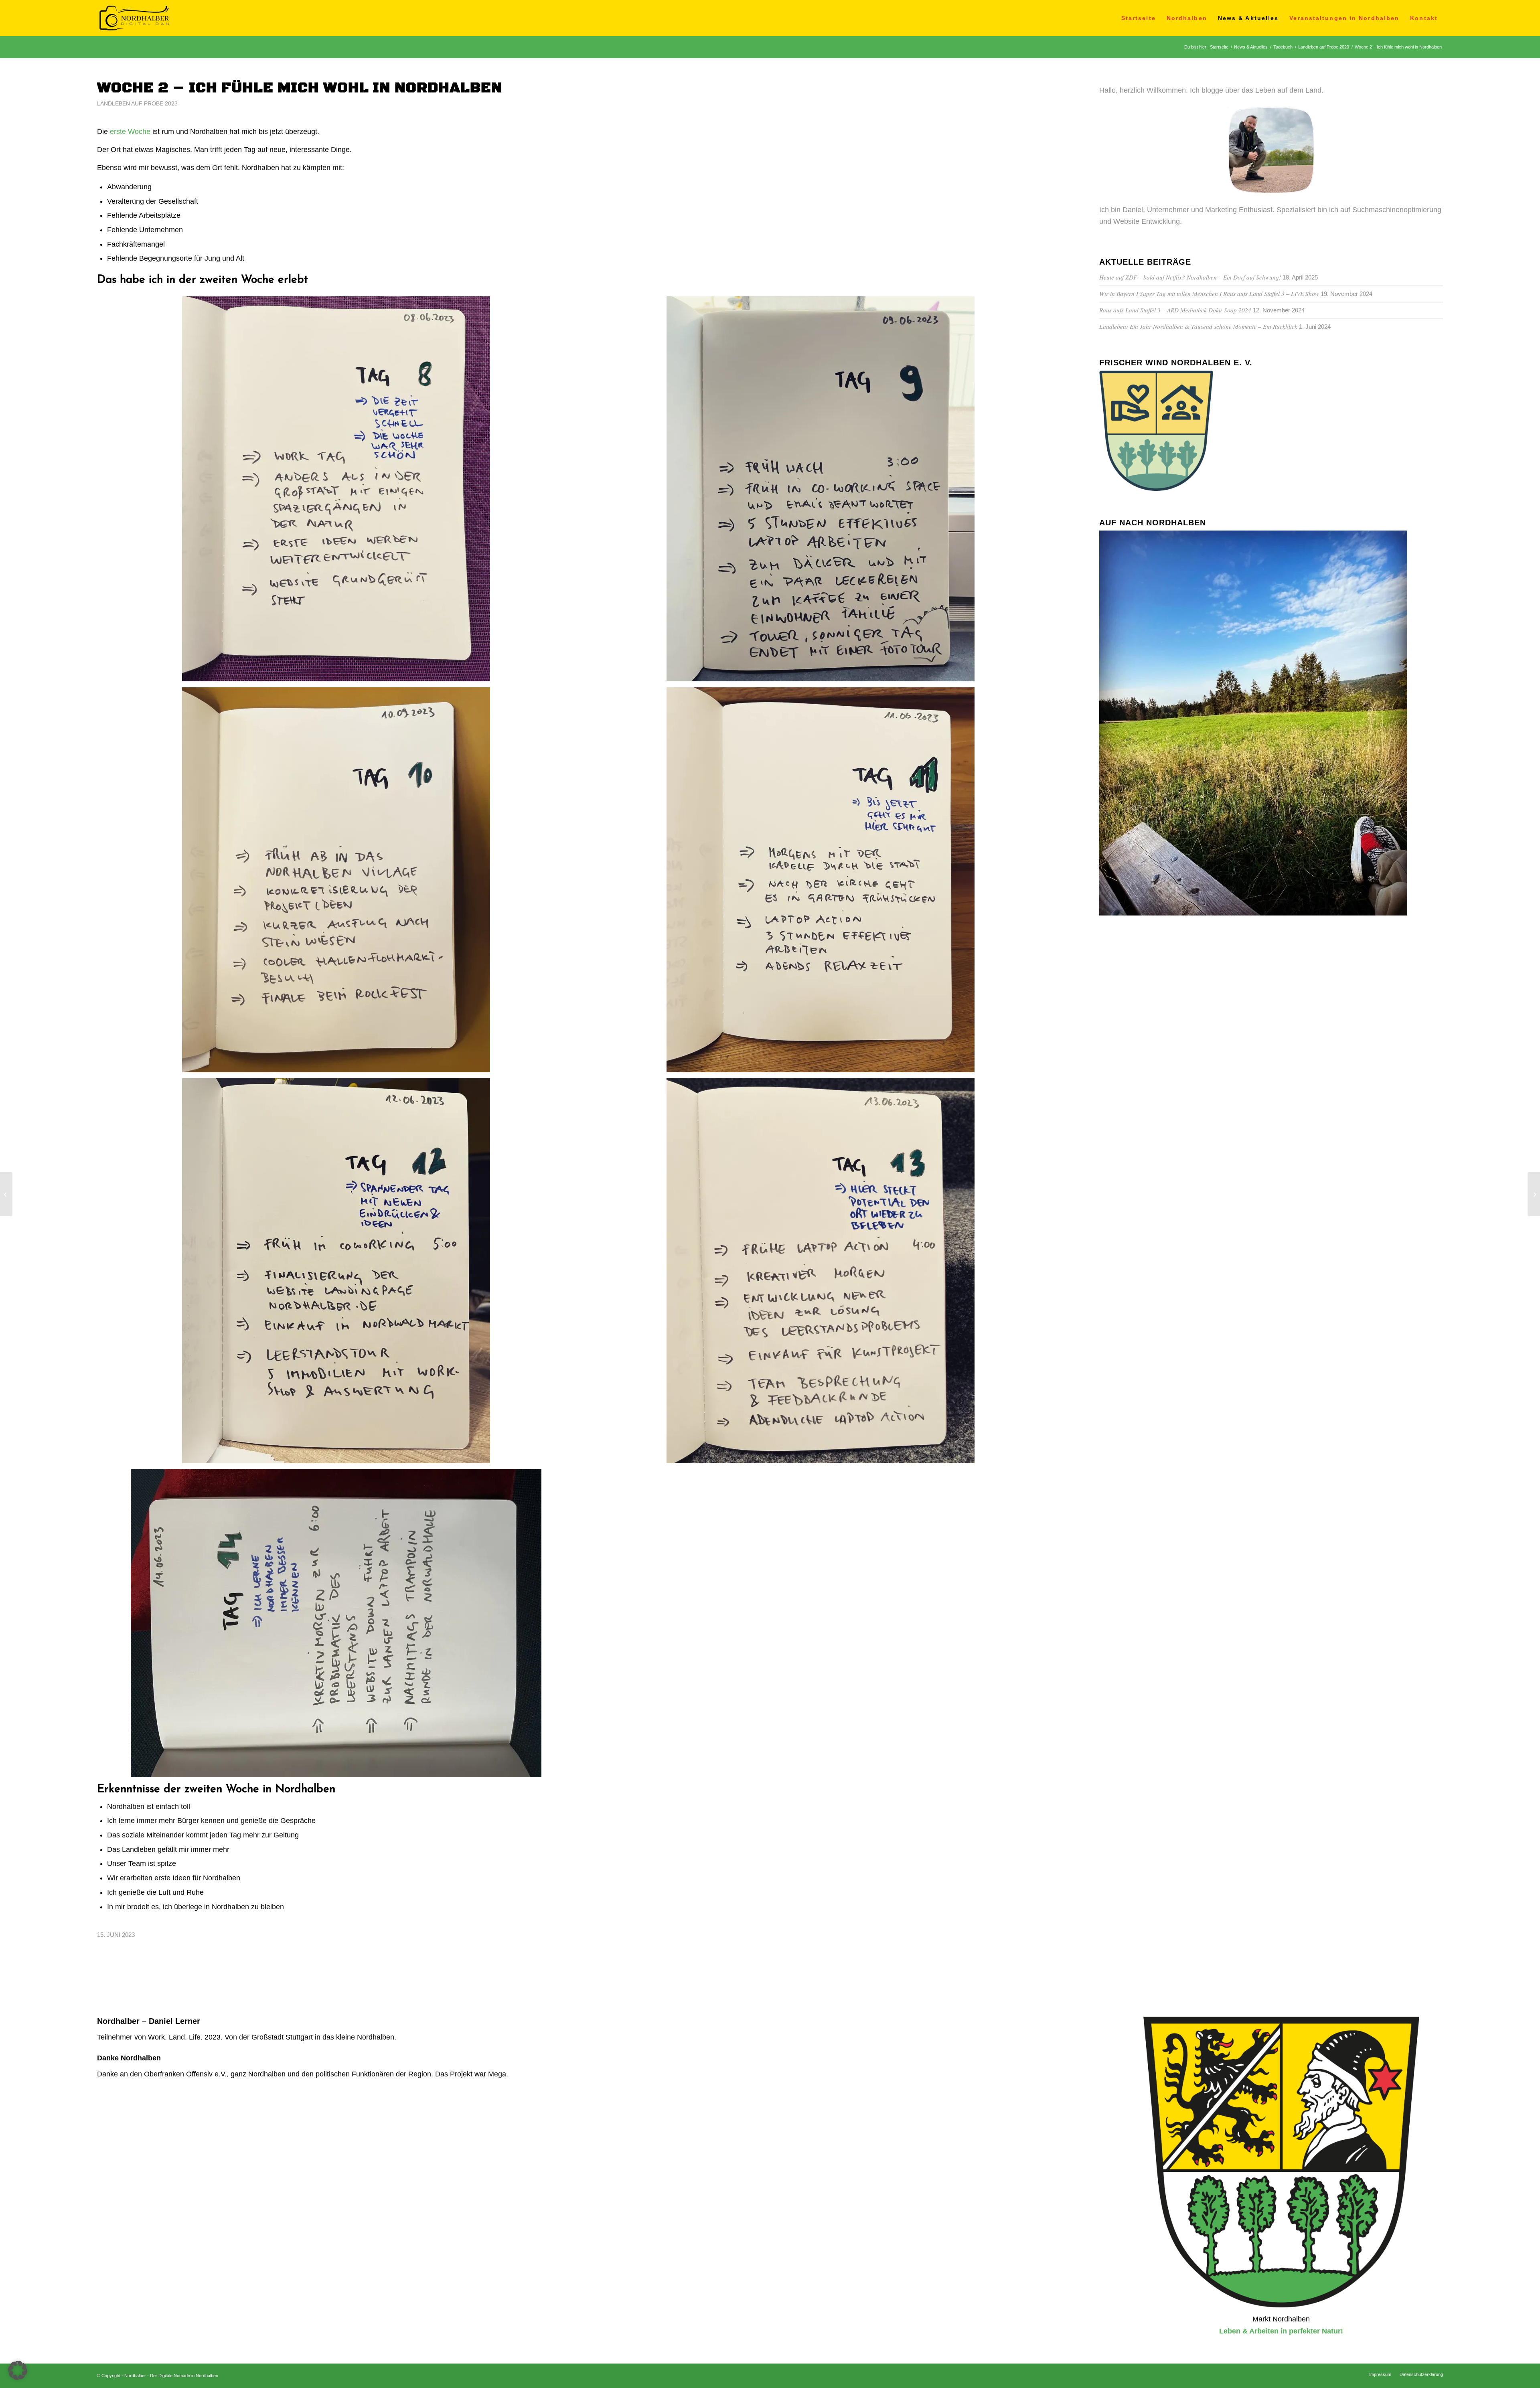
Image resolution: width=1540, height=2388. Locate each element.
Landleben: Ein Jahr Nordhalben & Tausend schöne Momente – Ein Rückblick (1198, 326)
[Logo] (134, 18)
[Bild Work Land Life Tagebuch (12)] (339, 1274)
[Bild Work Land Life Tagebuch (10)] (339, 883)
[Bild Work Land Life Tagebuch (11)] (823, 883)
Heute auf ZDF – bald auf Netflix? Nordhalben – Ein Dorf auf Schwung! (1190, 277)
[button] (18, 2370)
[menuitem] (1139, 18)
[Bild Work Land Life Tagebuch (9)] (823, 492)
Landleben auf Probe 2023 (137, 103)
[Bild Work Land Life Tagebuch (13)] (823, 1274)
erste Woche (130, 132)
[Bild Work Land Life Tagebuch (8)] (339, 492)
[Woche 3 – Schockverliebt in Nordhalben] (1534, 1194)
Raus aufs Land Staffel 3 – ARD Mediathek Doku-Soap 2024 (1175, 310)
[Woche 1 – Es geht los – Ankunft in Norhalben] (6, 1194)
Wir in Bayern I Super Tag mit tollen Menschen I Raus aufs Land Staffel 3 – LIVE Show (1209, 294)
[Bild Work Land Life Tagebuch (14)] (339, 1626)
